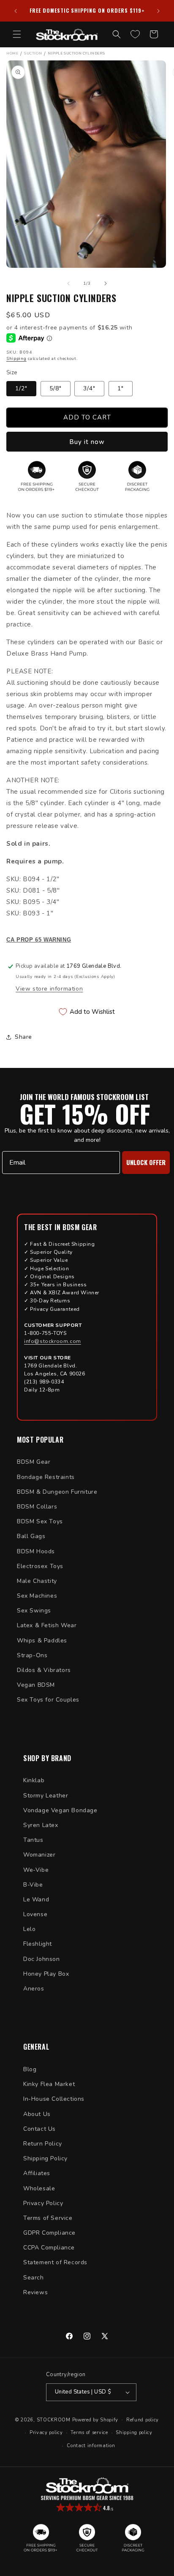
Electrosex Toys (40, 1566)
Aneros (34, 1989)
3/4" (89, 388)
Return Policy (43, 2144)
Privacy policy (46, 2433)
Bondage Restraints (46, 1477)
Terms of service (89, 2433)
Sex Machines (37, 1596)
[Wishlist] (135, 34)
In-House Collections (54, 2099)
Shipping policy (134, 2433)
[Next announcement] (158, 11)
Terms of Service (48, 2218)
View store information (49, 989)
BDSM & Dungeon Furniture (57, 1492)
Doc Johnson (42, 1959)
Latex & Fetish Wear (47, 1625)
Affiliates (37, 2173)
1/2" (21, 388)
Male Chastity (37, 1581)
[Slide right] (106, 283)
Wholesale (39, 2188)
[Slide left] (68, 283)
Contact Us (39, 2129)
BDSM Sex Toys (40, 1521)
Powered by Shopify (95, 2419)
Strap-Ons (32, 1655)
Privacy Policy (43, 2203)
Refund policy (143, 2420)
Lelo (29, 1929)
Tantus (33, 1840)
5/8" (56, 388)
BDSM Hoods (36, 1551)
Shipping (16, 359)
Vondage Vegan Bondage (60, 1810)
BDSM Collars (37, 1507)
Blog (30, 2069)
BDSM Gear (34, 1462)
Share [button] (23, 1037)
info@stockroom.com (53, 1341)
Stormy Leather (46, 1796)
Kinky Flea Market (49, 2084)
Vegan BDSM (36, 1685)
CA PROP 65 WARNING (39, 940)
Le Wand (36, 1899)
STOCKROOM (54, 2419)
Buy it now (87, 442)
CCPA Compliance (49, 2248)
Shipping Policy (45, 2158)
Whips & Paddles (42, 1641)
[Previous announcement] (16, 11)
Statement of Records (55, 2262)
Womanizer (39, 1855)
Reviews (35, 2292)
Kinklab (34, 1780)
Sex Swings (34, 1611)
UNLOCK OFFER (146, 1162)
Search (34, 2278)
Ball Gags (31, 1536)
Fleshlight (38, 1944)
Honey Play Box (46, 1974)
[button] (17, 34)
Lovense (35, 1914)
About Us (37, 2114)
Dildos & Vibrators (44, 1670)
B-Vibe (33, 1885)
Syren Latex (41, 1825)
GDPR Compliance (49, 2233)
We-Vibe (36, 1870)
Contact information (91, 2446)
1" (121, 388)
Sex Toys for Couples (48, 1700)
